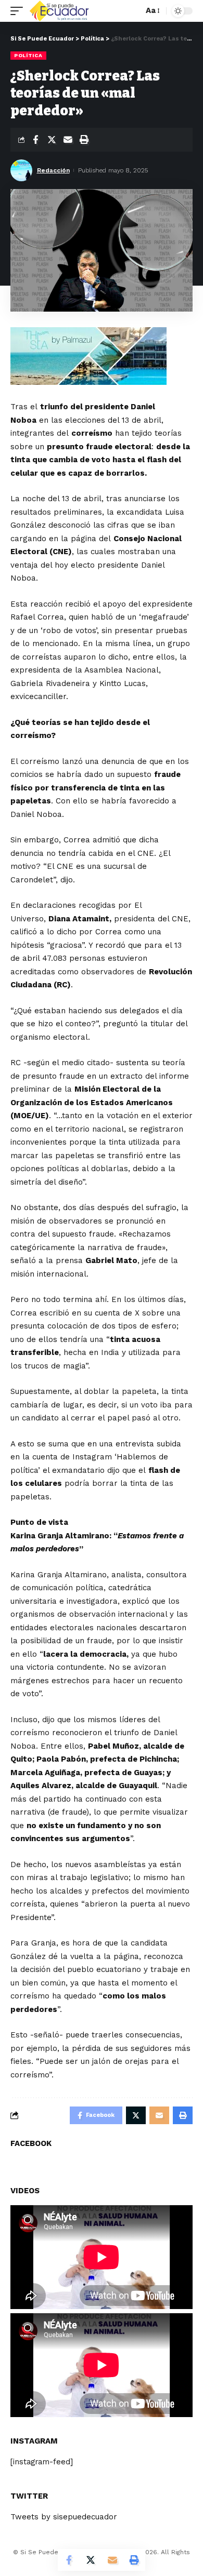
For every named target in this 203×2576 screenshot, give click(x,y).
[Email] (68, 140)
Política (28, 55)
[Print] (84, 140)
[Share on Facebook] (35, 140)
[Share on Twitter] (52, 140)
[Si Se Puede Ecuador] (59, 11)
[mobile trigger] (19, 11)
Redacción (53, 170)
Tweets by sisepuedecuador (64, 2517)
